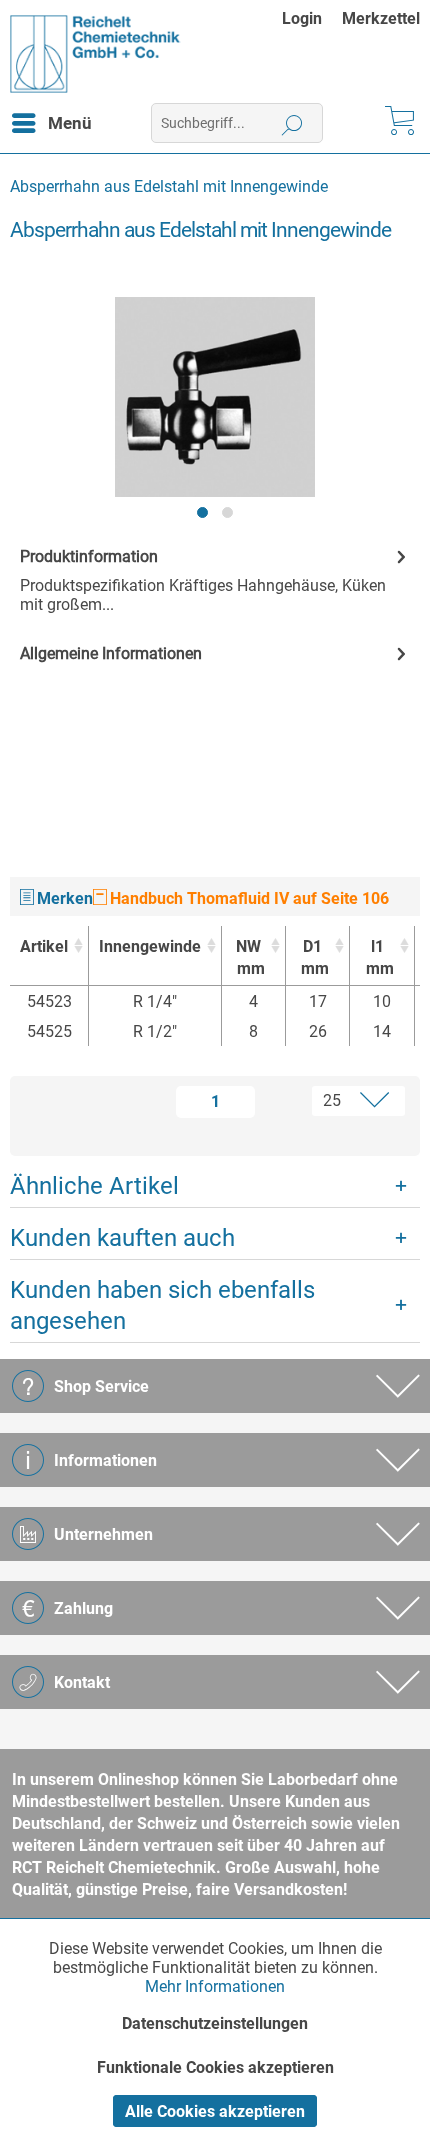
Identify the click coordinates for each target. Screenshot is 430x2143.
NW (250, 957)
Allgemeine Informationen (111, 653)
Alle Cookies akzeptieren (215, 2111)
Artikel (44, 946)
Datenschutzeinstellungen (215, 2023)
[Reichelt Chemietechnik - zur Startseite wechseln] (95, 54)
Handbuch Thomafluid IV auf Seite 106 (247, 898)
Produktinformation (89, 556)
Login (302, 18)
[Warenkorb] (398, 123)
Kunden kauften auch (122, 1238)
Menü (70, 123)
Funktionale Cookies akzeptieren (215, 2067)
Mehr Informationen (215, 1986)
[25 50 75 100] (338, 1101)
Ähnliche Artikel (94, 1186)
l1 (380, 957)
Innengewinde (150, 946)
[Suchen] (292, 123)
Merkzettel (381, 18)
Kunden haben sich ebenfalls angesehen (162, 1305)
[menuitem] (312, 18)
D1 (315, 957)
